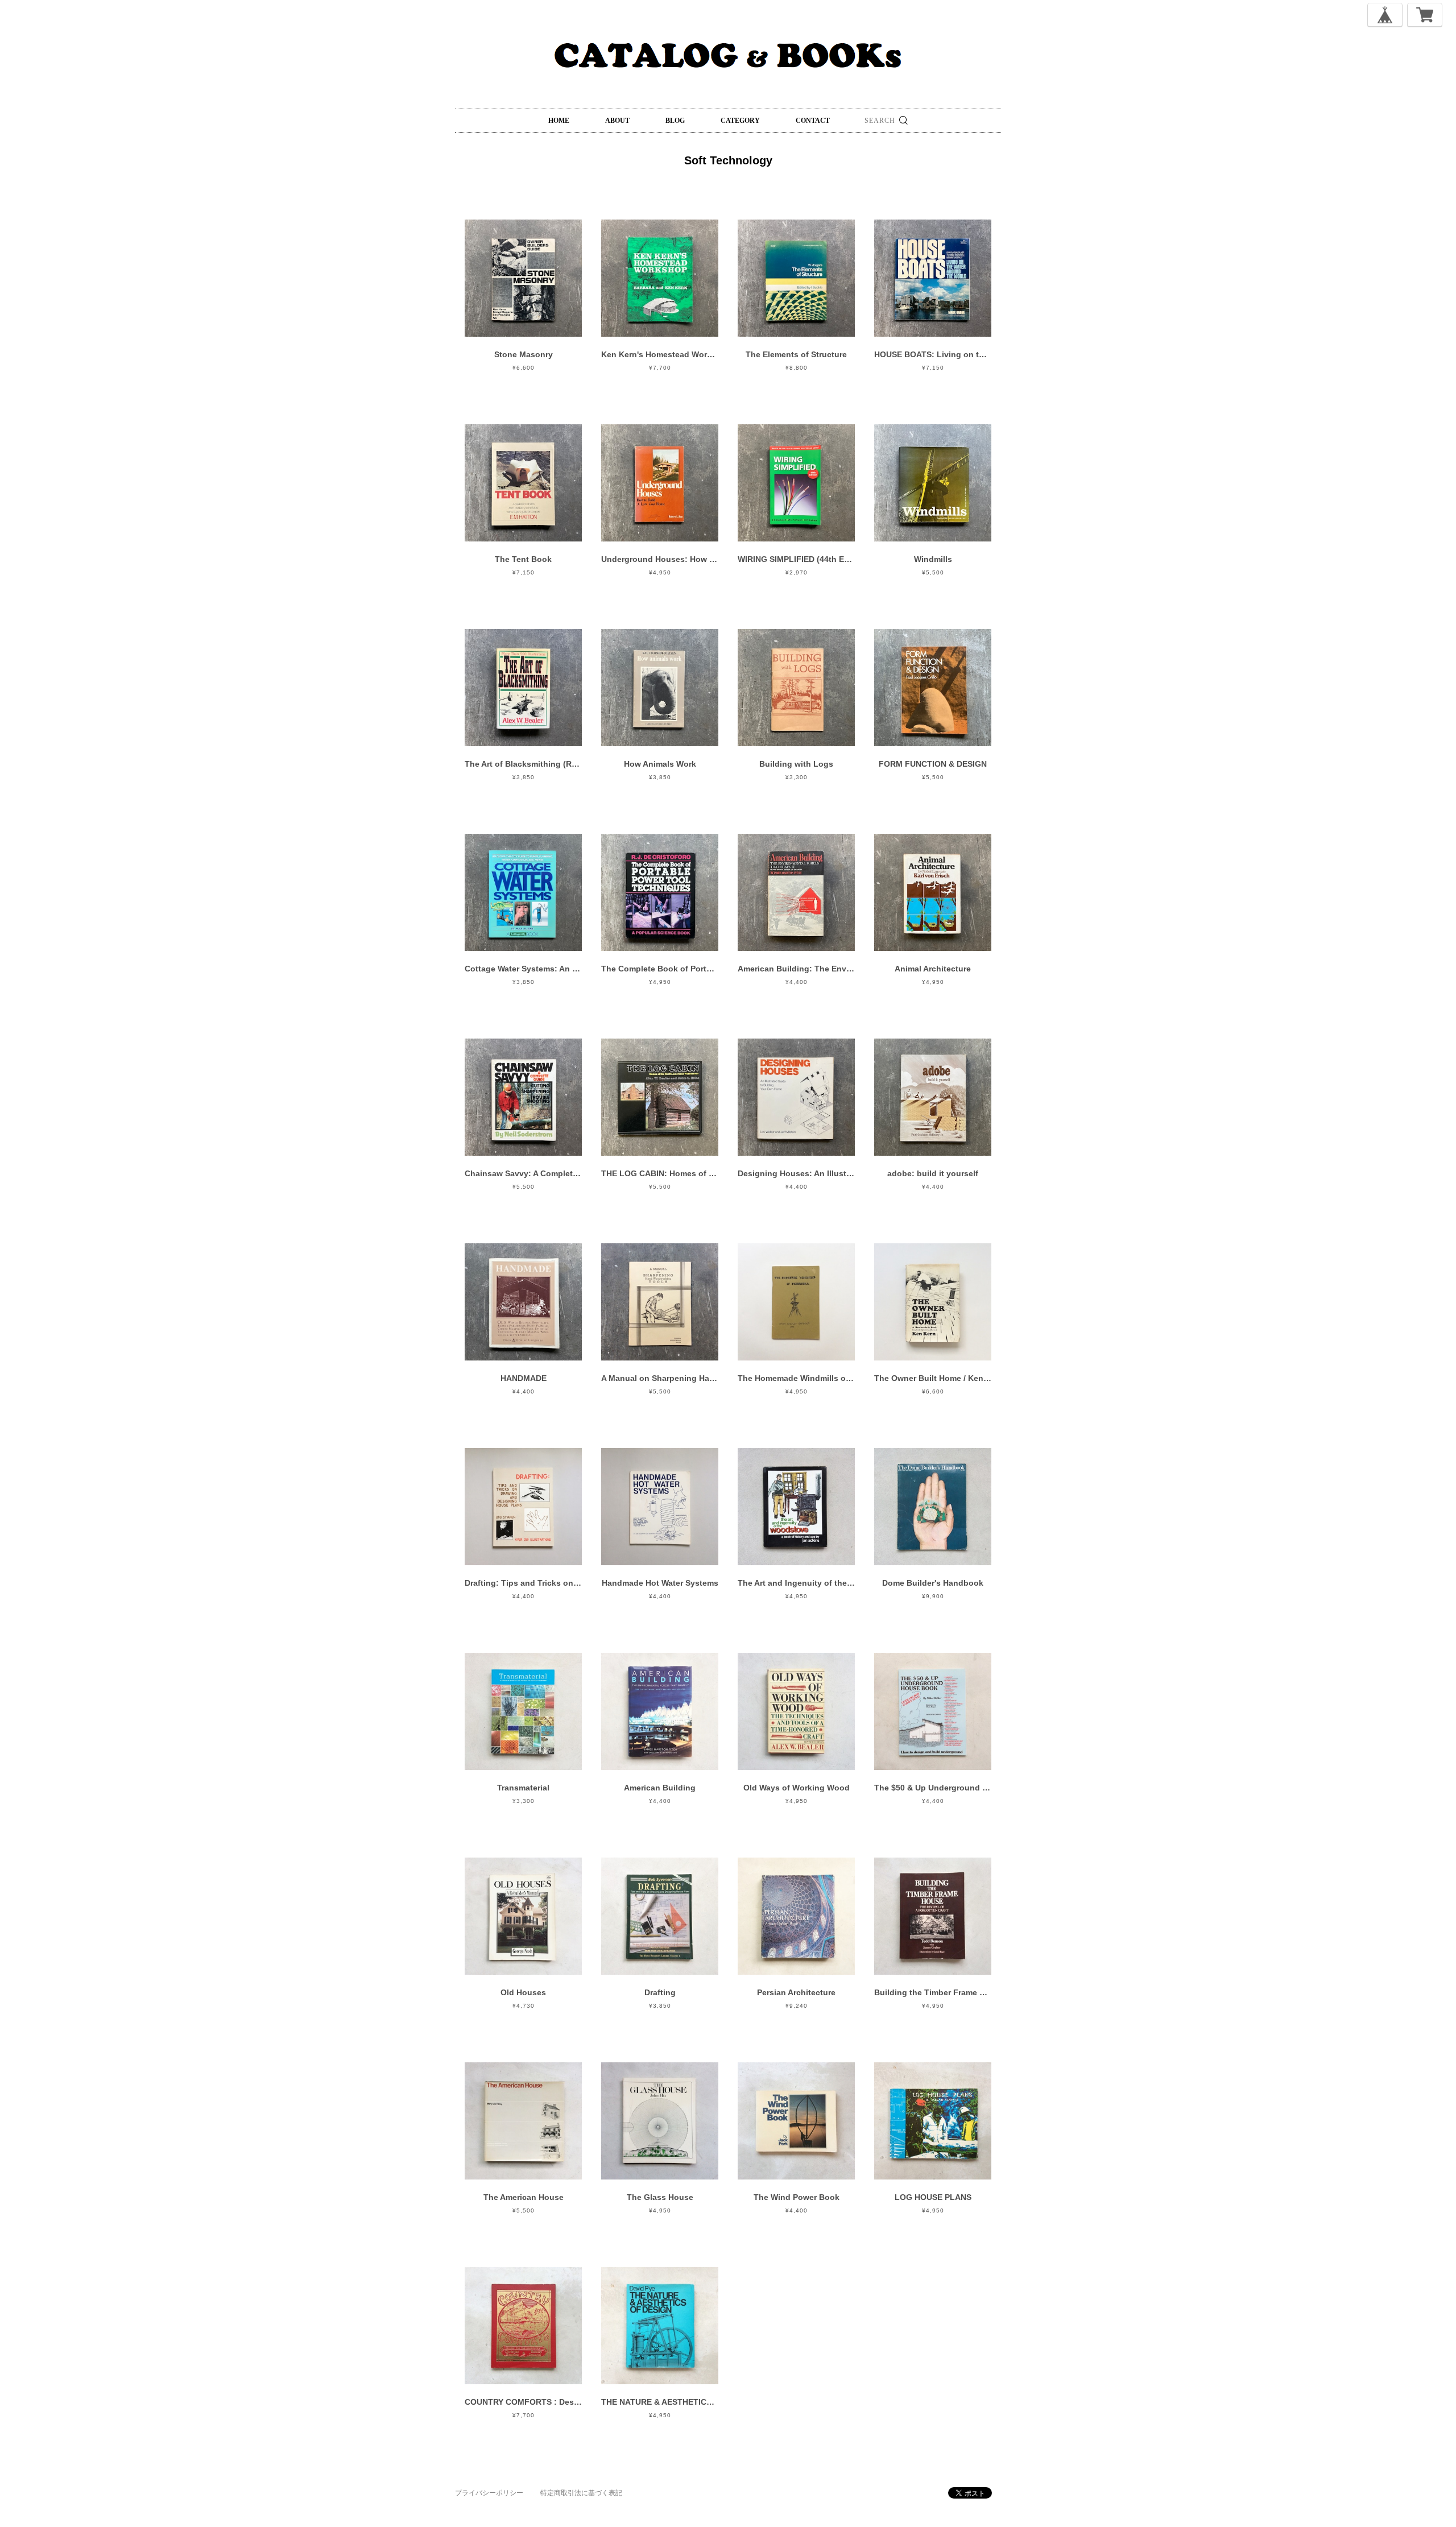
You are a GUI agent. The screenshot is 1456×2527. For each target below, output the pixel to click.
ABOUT (617, 121)
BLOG (675, 121)
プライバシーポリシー (489, 2493)
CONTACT (813, 121)
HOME (559, 121)
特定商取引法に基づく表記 (581, 2493)
